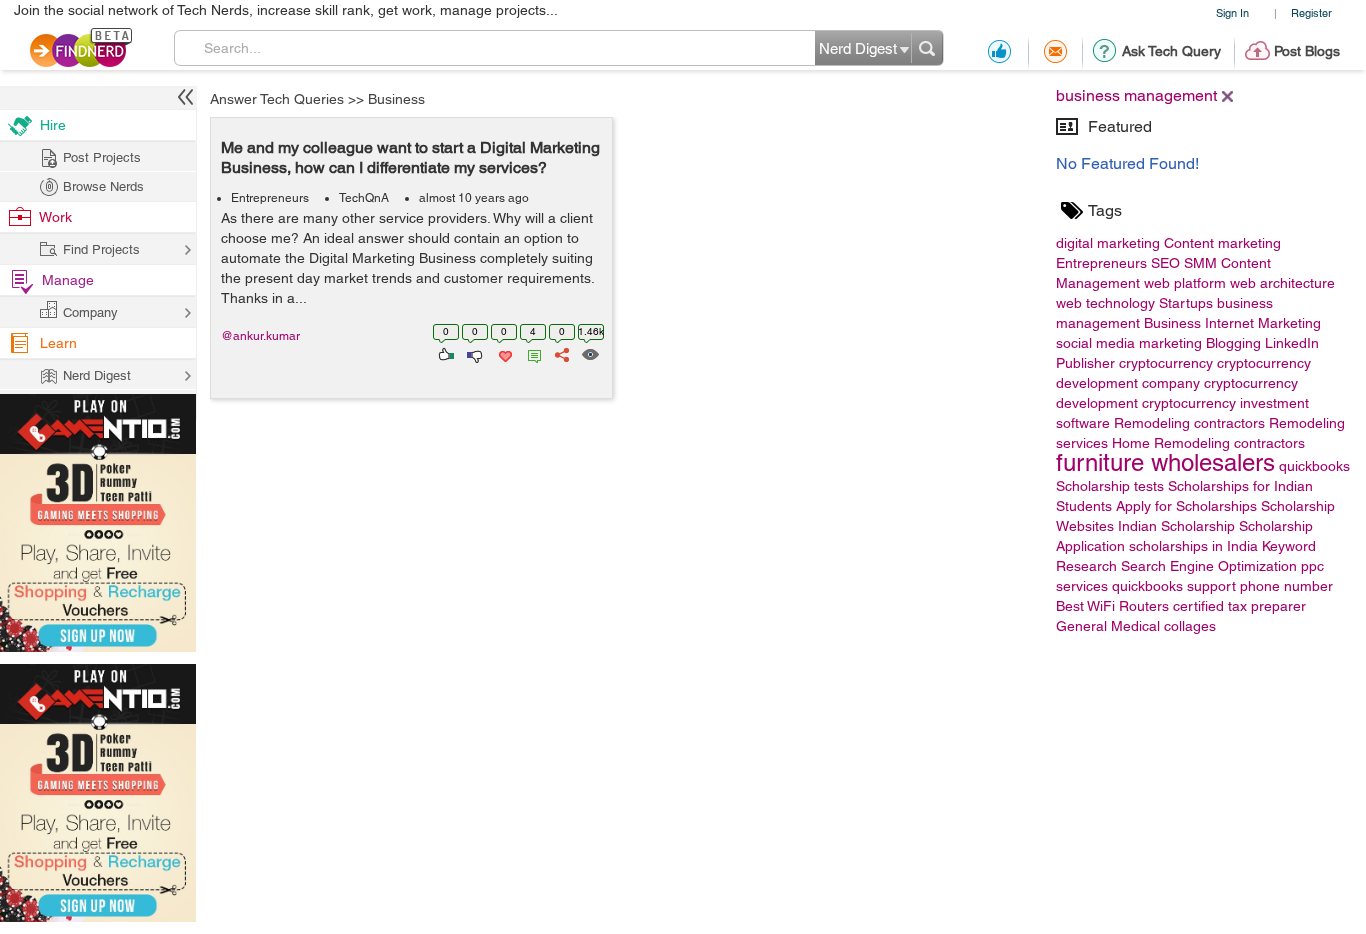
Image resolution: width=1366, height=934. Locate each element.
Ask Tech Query (1171, 51)
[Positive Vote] (444, 353)
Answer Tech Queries (277, 99)
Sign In (1232, 12)
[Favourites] (503, 353)
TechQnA (364, 198)
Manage (68, 280)
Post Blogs (1307, 51)
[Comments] (531, 353)
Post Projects (102, 157)
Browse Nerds (103, 186)
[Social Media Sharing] (560, 353)
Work (55, 217)
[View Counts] (589, 353)
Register (1311, 12)
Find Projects (101, 249)
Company (90, 312)
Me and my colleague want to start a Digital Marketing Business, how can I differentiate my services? (410, 157)
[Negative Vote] (473, 353)
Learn (58, 343)
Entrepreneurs (270, 198)
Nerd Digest (97, 375)
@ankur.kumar (260, 336)
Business (396, 99)
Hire (53, 125)
